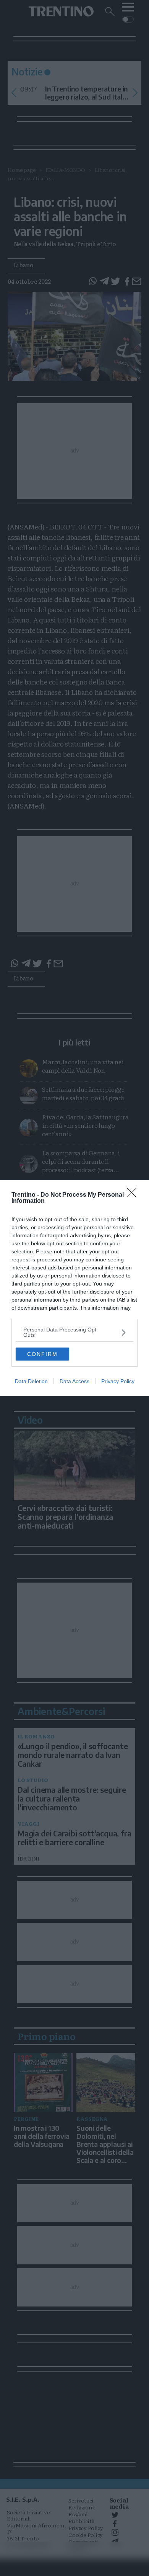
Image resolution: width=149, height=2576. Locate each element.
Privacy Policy (118, 1381)
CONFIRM (42, 1354)
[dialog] (74, 1288)
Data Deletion (31, 1381)
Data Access (74, 1381)
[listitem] (74, 1332)
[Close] (134, 1195)
